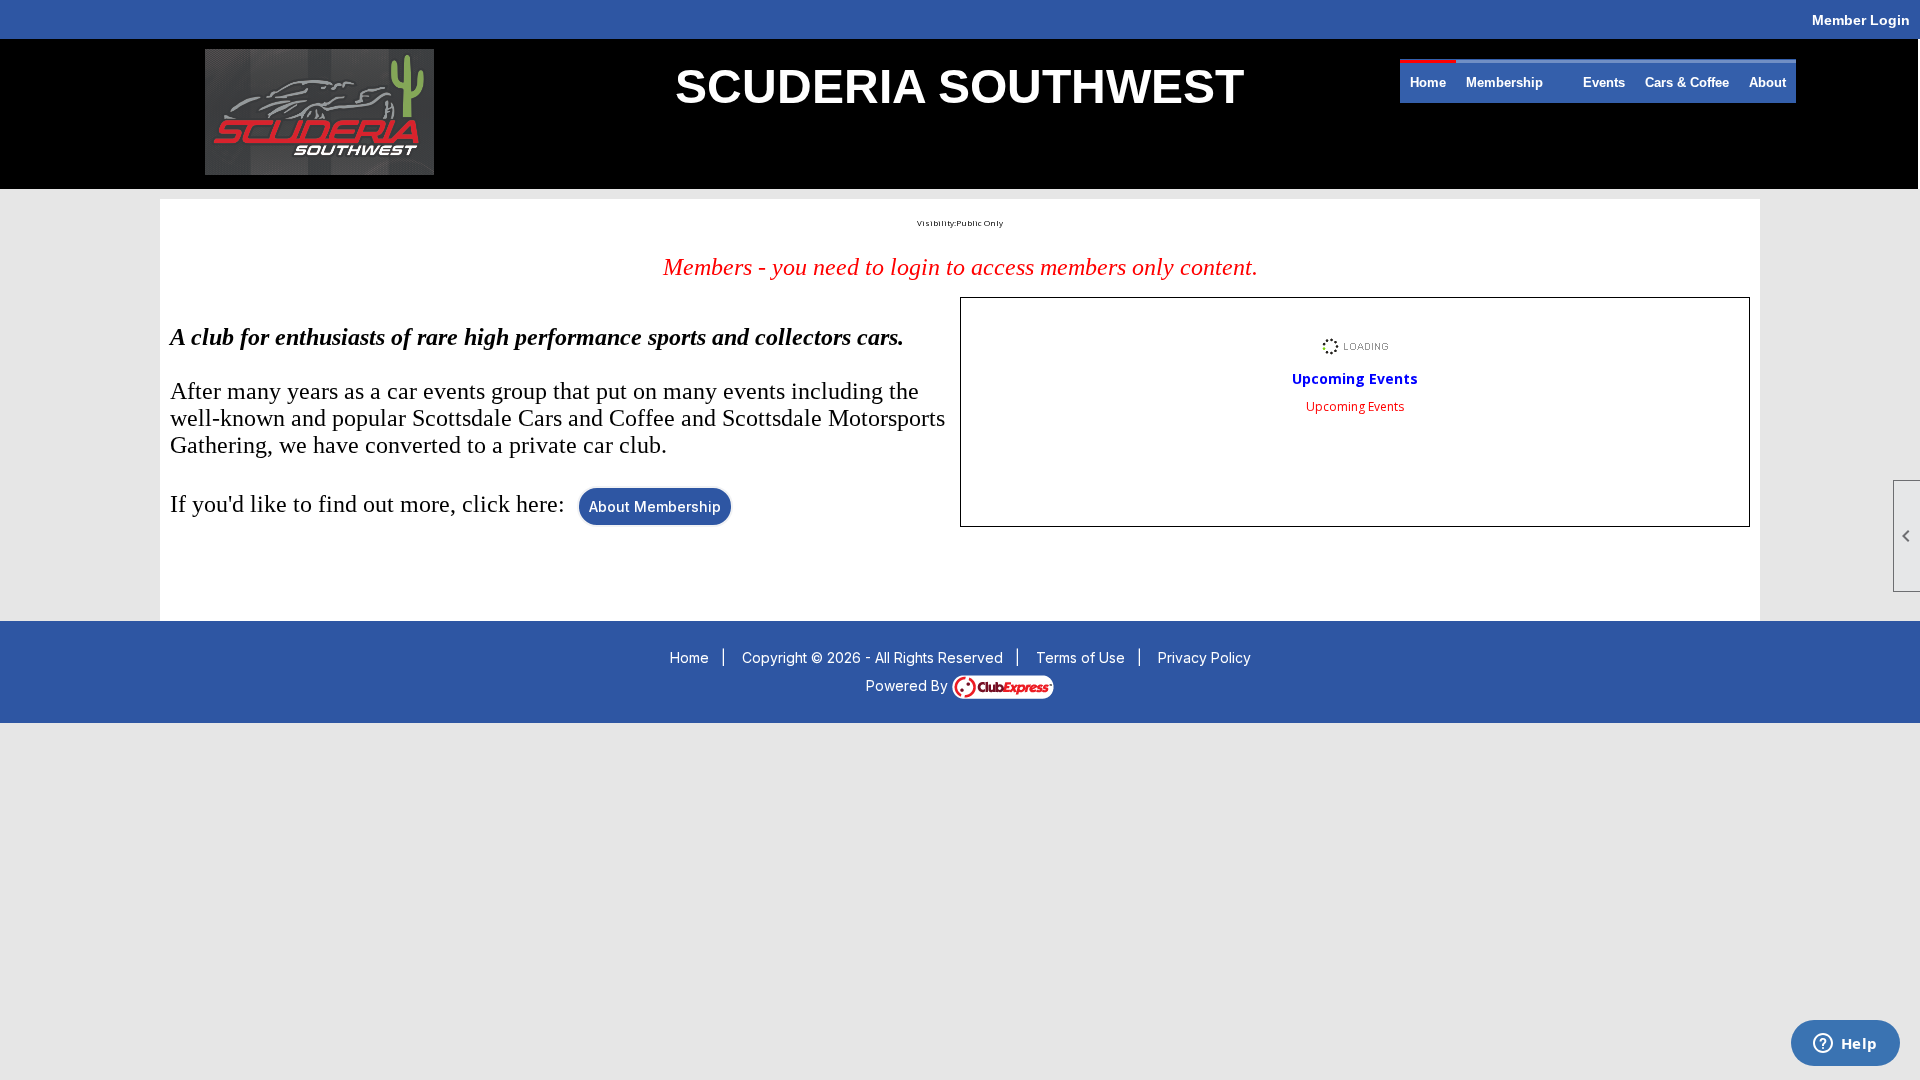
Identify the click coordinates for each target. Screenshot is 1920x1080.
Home (1428, 82)
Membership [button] (1504, 82)
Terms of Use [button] (1080, 657)
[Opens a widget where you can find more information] (1845, 1045)
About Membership (655, 506)
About (1767, 82)
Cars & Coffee (1687, 82)
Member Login (1861, 20)
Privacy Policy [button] (1204, 657)
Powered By (909, 685)
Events (1604, 82)
